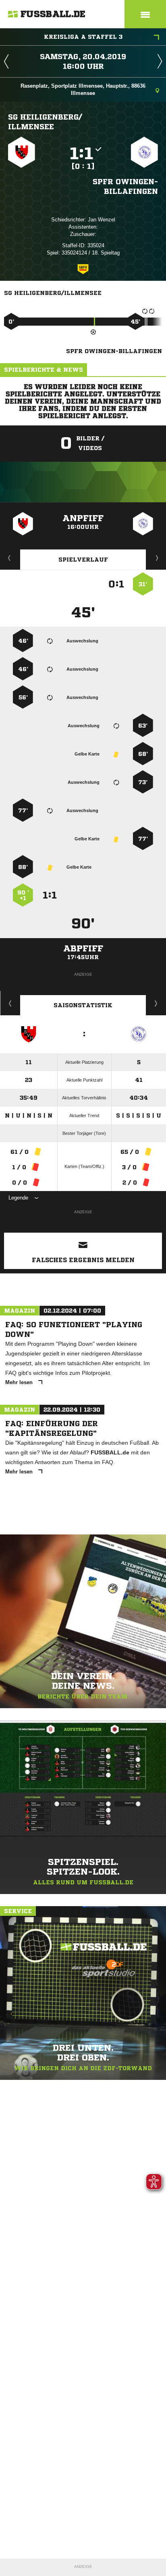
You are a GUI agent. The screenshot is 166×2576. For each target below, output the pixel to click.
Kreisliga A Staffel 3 (83, 37)
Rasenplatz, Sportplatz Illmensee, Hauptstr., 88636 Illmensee (83, 89)
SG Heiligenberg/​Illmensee (45, 122)
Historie (10, 1003)
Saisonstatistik (83, 1005)
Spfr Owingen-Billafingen (125, 186)
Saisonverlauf (156, 1003)
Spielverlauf (83, 560)
